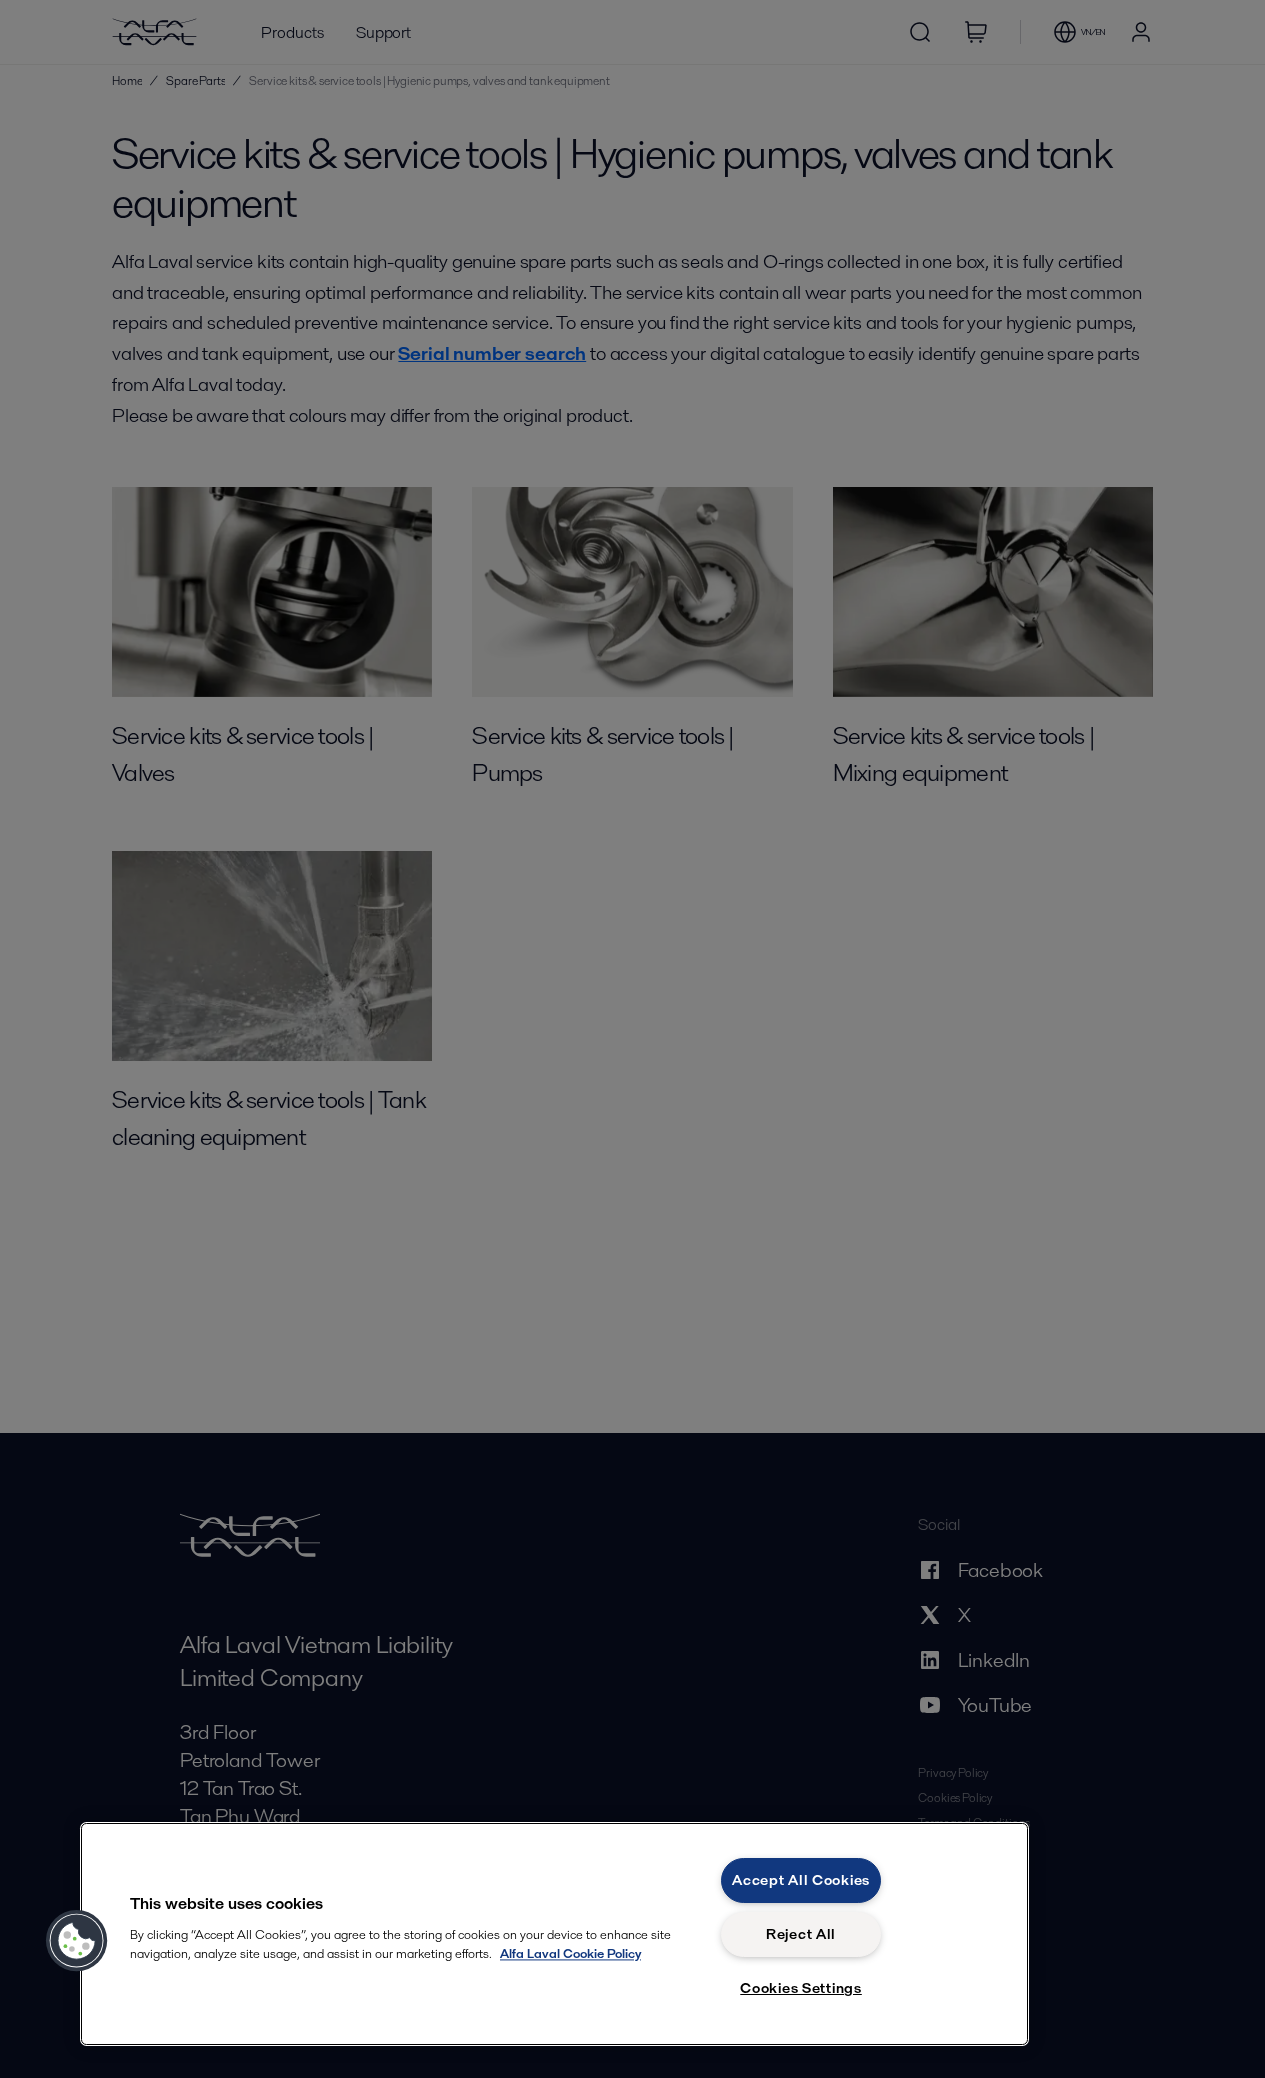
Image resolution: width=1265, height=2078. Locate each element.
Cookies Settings (801, 1988)
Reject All (801, 1934)
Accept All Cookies (801, 1880)
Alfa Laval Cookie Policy (570, 1953)
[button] (77, 1941)
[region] (554, 1934)
